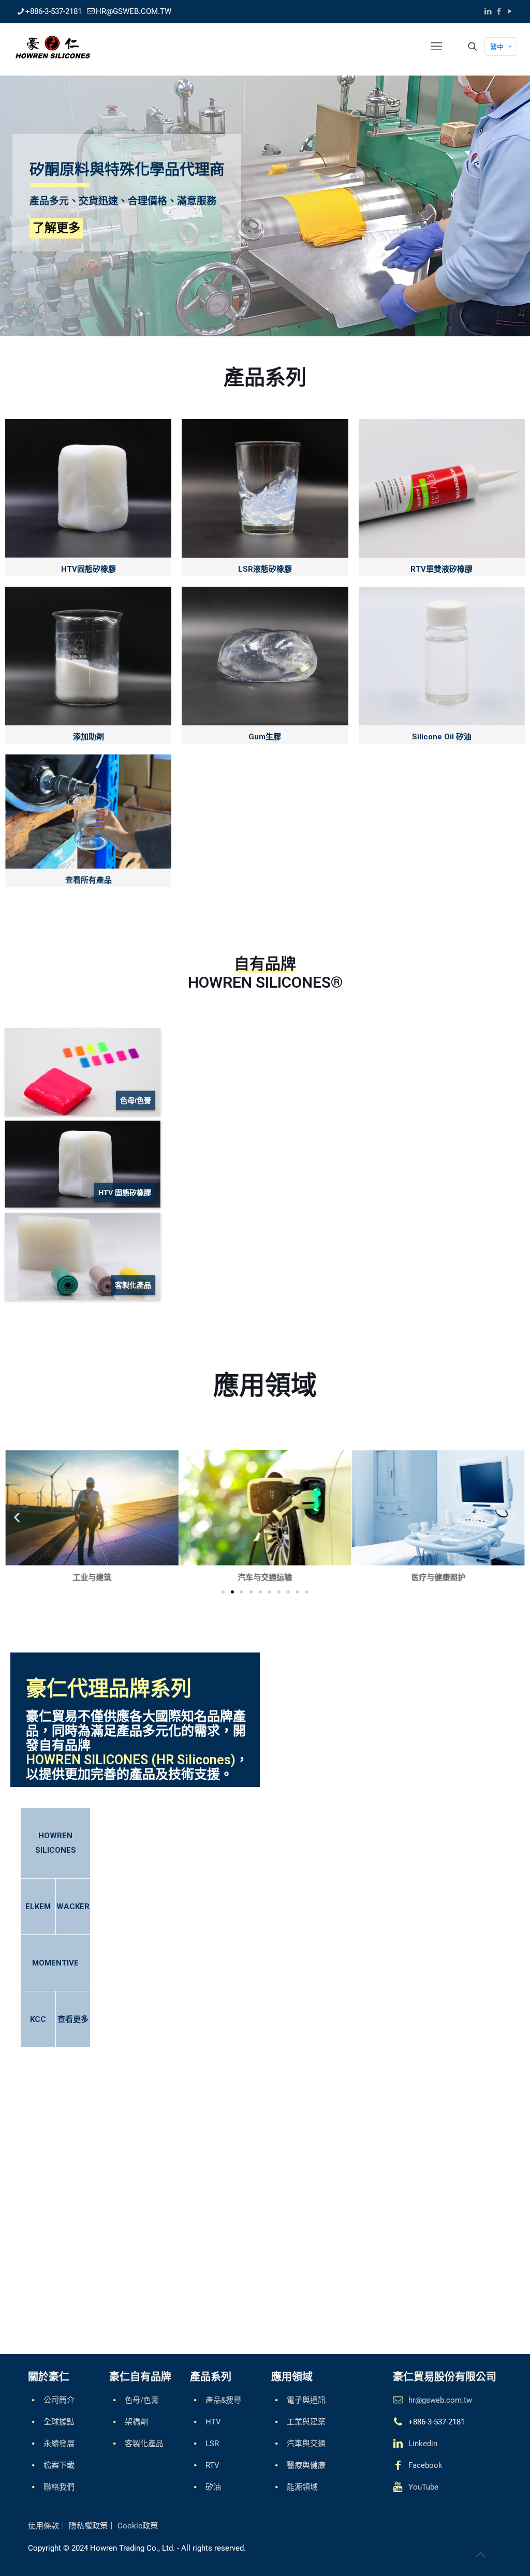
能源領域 (302, 2487)
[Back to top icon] (480, 2555)
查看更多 (73, 2019)
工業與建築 (306, 2422)
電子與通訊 (306, 2400)
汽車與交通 (306, 2444)
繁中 (497, 47)
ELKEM (38, 1907)
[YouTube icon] (510, 11)
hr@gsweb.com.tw (440, 2400)
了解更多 (56, 228)
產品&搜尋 (223, 2400)
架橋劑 (136, 2422)
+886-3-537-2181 (54, 11)
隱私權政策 (88, 2526)
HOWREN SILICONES (56, 1843)
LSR (212, 2444)
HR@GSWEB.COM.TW (134, 11)
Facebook (425, 2465)
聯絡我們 (59, 2487)
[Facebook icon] (499, 11)
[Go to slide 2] (232, 1592)
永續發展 (59, 2444)
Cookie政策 (138, 2526)
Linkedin (423, 2444)
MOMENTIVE (55, 1963)
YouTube (423, 2487)
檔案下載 (59, 2465)
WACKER (73, 1907)
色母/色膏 (142, 2400)
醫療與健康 (306, 2465)
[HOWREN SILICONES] (53, 47)
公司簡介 (59, 2400)
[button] (17, 1518)
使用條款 (43, 2526)
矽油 (213, 2487)
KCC (38, 2019)
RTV (212, 2465)
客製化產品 (144, 2444)
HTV (213, 2422)
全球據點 (59, 2422)
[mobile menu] (436, 47)
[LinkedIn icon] (488, 11)
